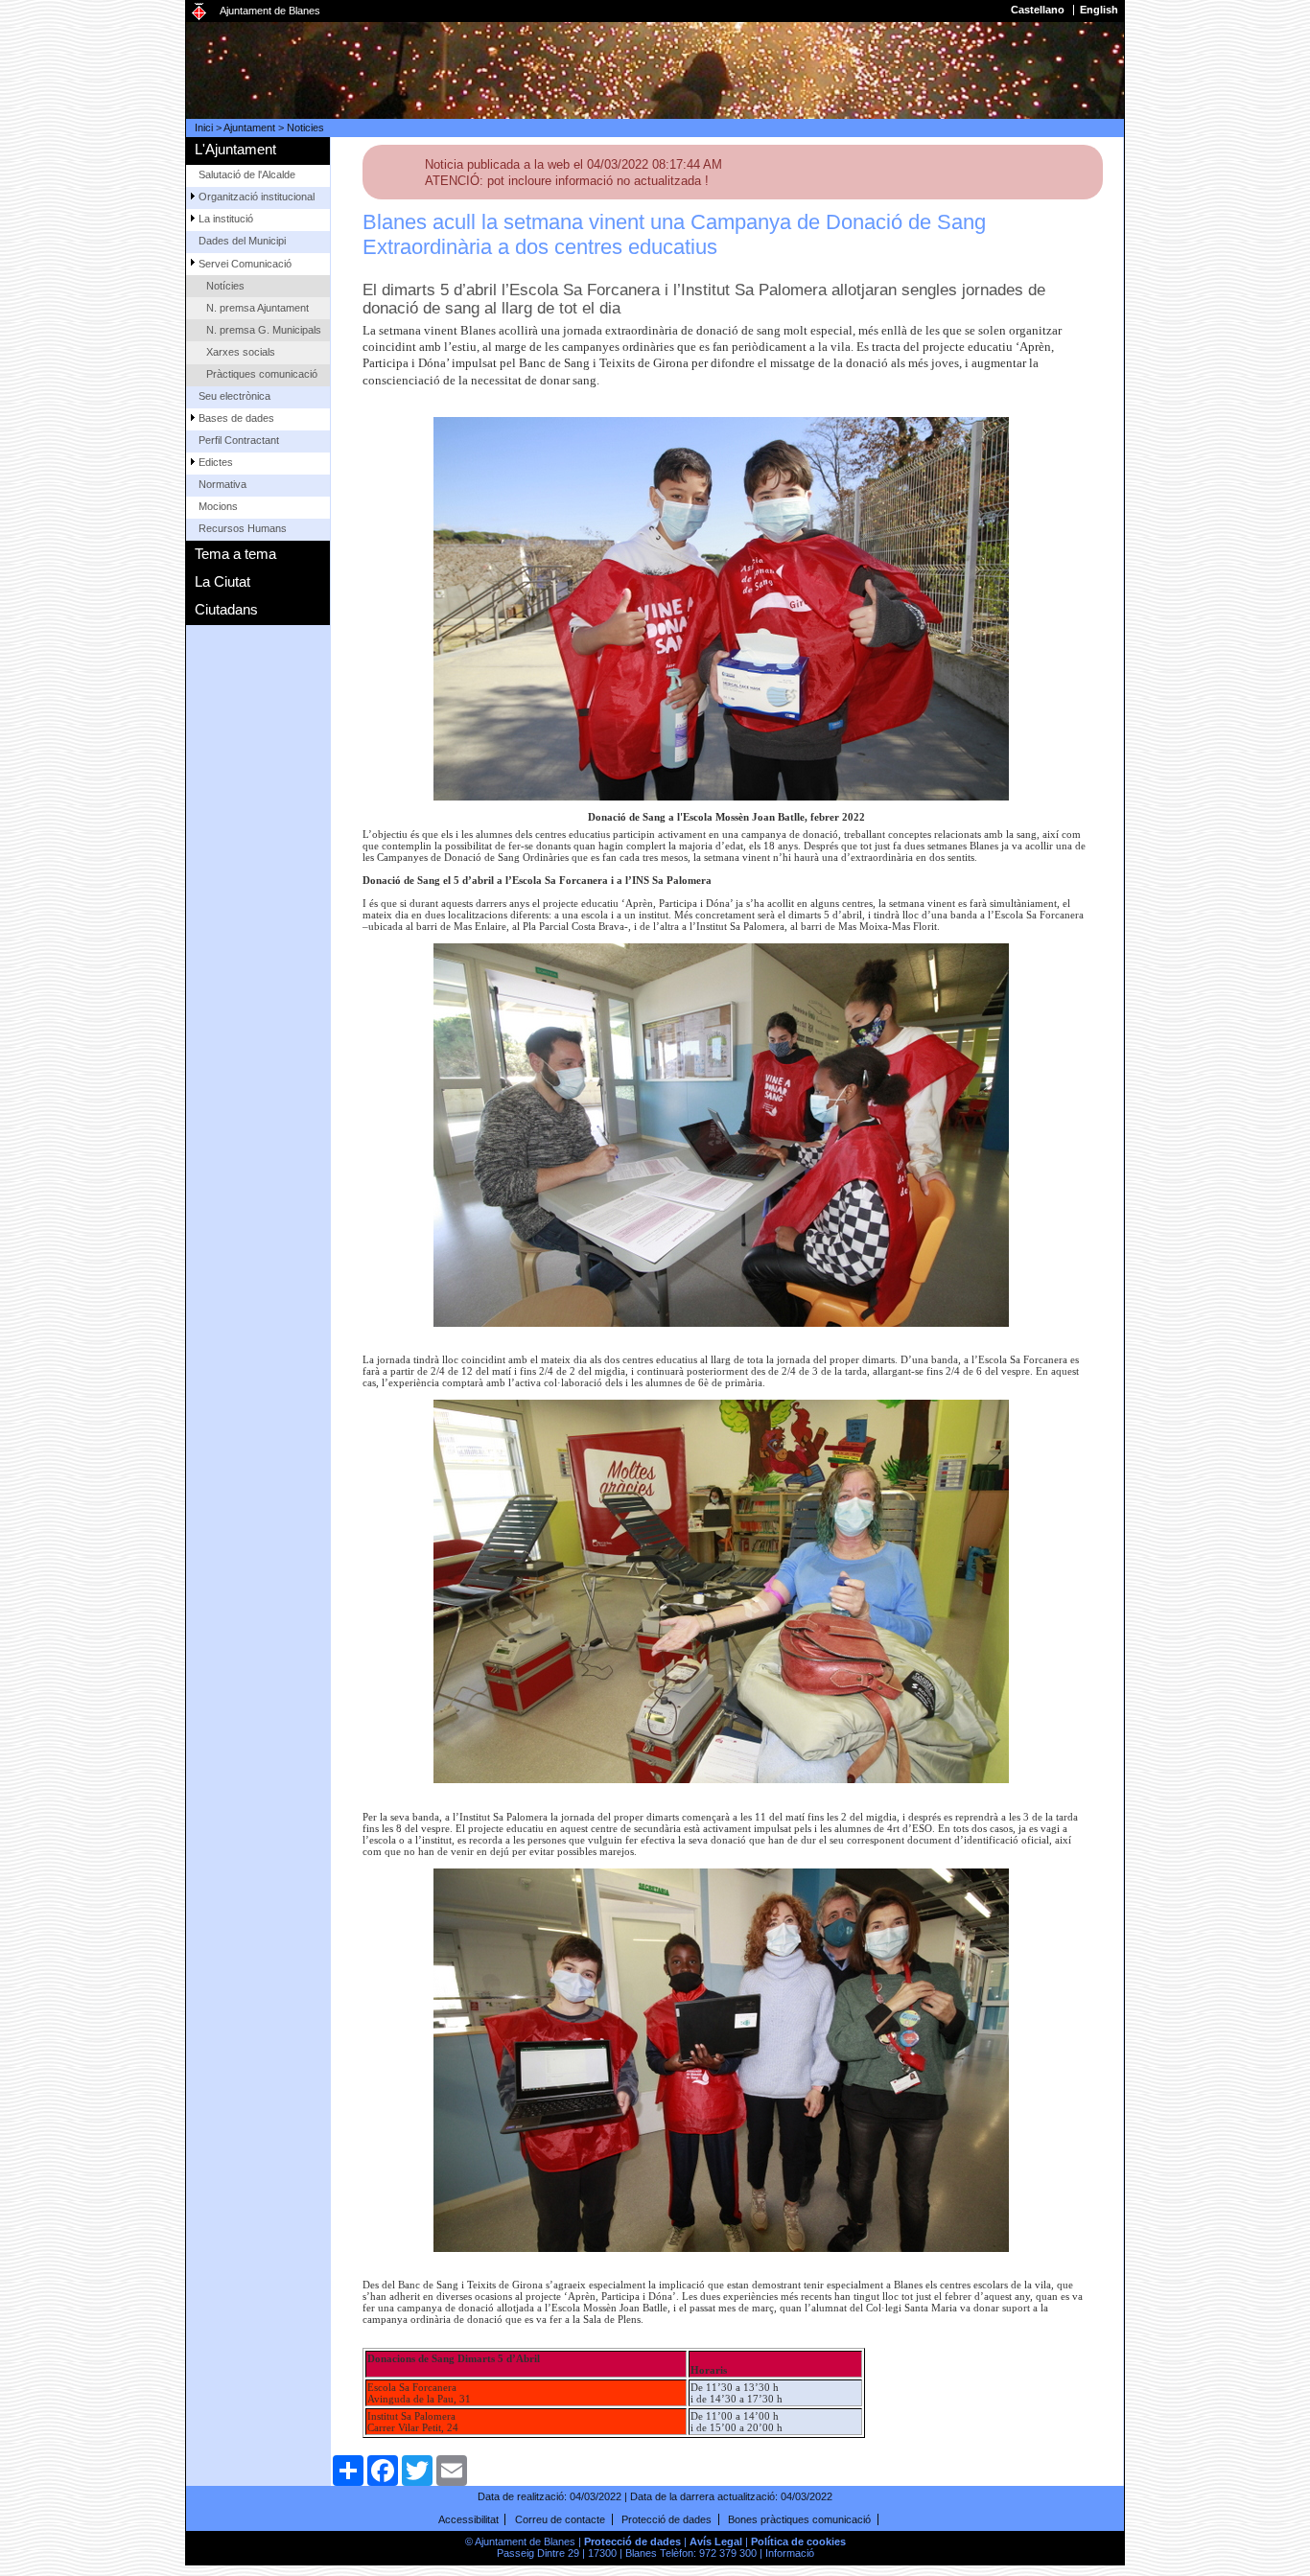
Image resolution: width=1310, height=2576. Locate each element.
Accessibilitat (468, 2519)
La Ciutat (222, 581)
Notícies (225, 286)
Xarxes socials (241, 352)
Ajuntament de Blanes (270, 11)
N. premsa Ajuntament (257, 308)
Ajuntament (249, 128)
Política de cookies (798, 2541)
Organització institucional (257, 197)
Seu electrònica (234, 396)
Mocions (218, 506)
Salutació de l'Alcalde (247, 174)
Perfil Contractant (239, 440)
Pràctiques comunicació (262, 374)
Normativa (222, 484)
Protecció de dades (667, 2519)
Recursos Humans (243, 528)
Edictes (216, 462)
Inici (204, 128)
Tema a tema (235, 554)
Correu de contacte (560, 2519)
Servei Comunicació (245, 264)
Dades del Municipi (242, 241)
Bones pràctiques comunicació (799, 2519)
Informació (790, 2553)
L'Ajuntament (235, 149)
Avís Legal (716, 2541)
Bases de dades (236, 418)
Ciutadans (226, 609)
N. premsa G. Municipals (264, 330)
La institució (226, 219)
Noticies (305, 128)
